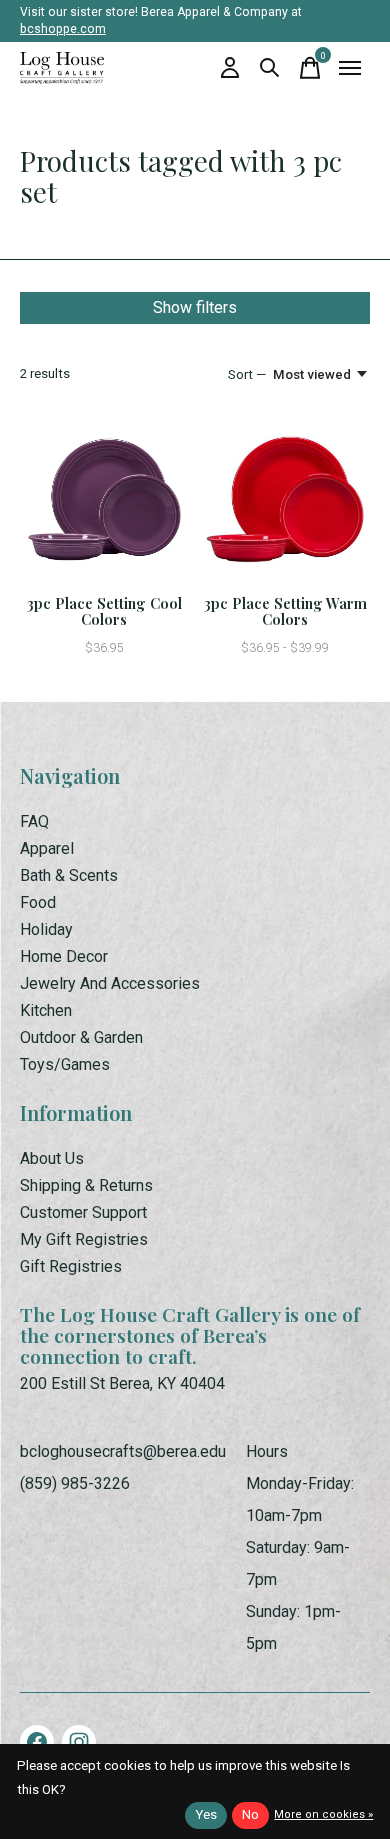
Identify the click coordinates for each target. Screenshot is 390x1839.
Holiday (46, 929)
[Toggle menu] (350, 68)
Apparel (47, 848)
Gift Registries (71, 1266)
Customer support (83, 1212)
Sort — (247, 374)
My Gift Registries (84, 1239)
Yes (206, 1814)
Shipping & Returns (86, 1185)
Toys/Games (65, 1064)
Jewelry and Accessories (110, 983)
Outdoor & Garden (81, 1037)
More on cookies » (323, 1814)
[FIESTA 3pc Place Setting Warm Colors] (285, 499)
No (250, 1814)
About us (52, 1158)
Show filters (195, 307)
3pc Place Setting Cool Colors (104, 611)
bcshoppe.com (63, 29)
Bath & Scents (69, 875)
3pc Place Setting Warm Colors (285, 611)
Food (38, 902)
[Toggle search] (270, 68)
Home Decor (64, 956)
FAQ (34, 821)
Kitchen (46, 1010)
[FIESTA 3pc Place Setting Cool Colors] (104, 499)
